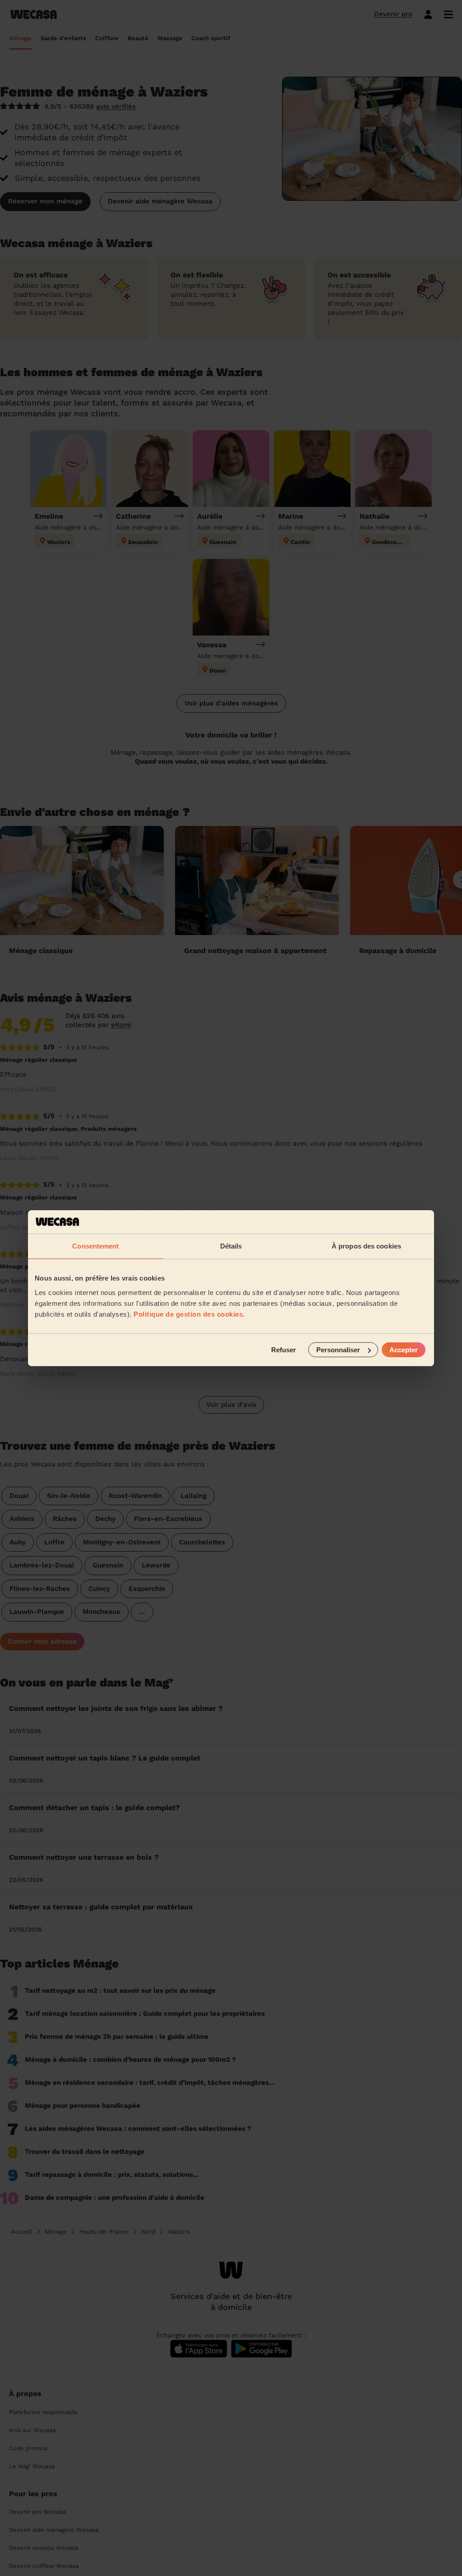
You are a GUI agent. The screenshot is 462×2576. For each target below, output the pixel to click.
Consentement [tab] (95, 1246)
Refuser (284, 1349)
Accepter (404, 1349)
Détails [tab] (231, 1246)
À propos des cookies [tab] (366, 1246)
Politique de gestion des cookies (188, 1314)
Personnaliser (338, 1349)
